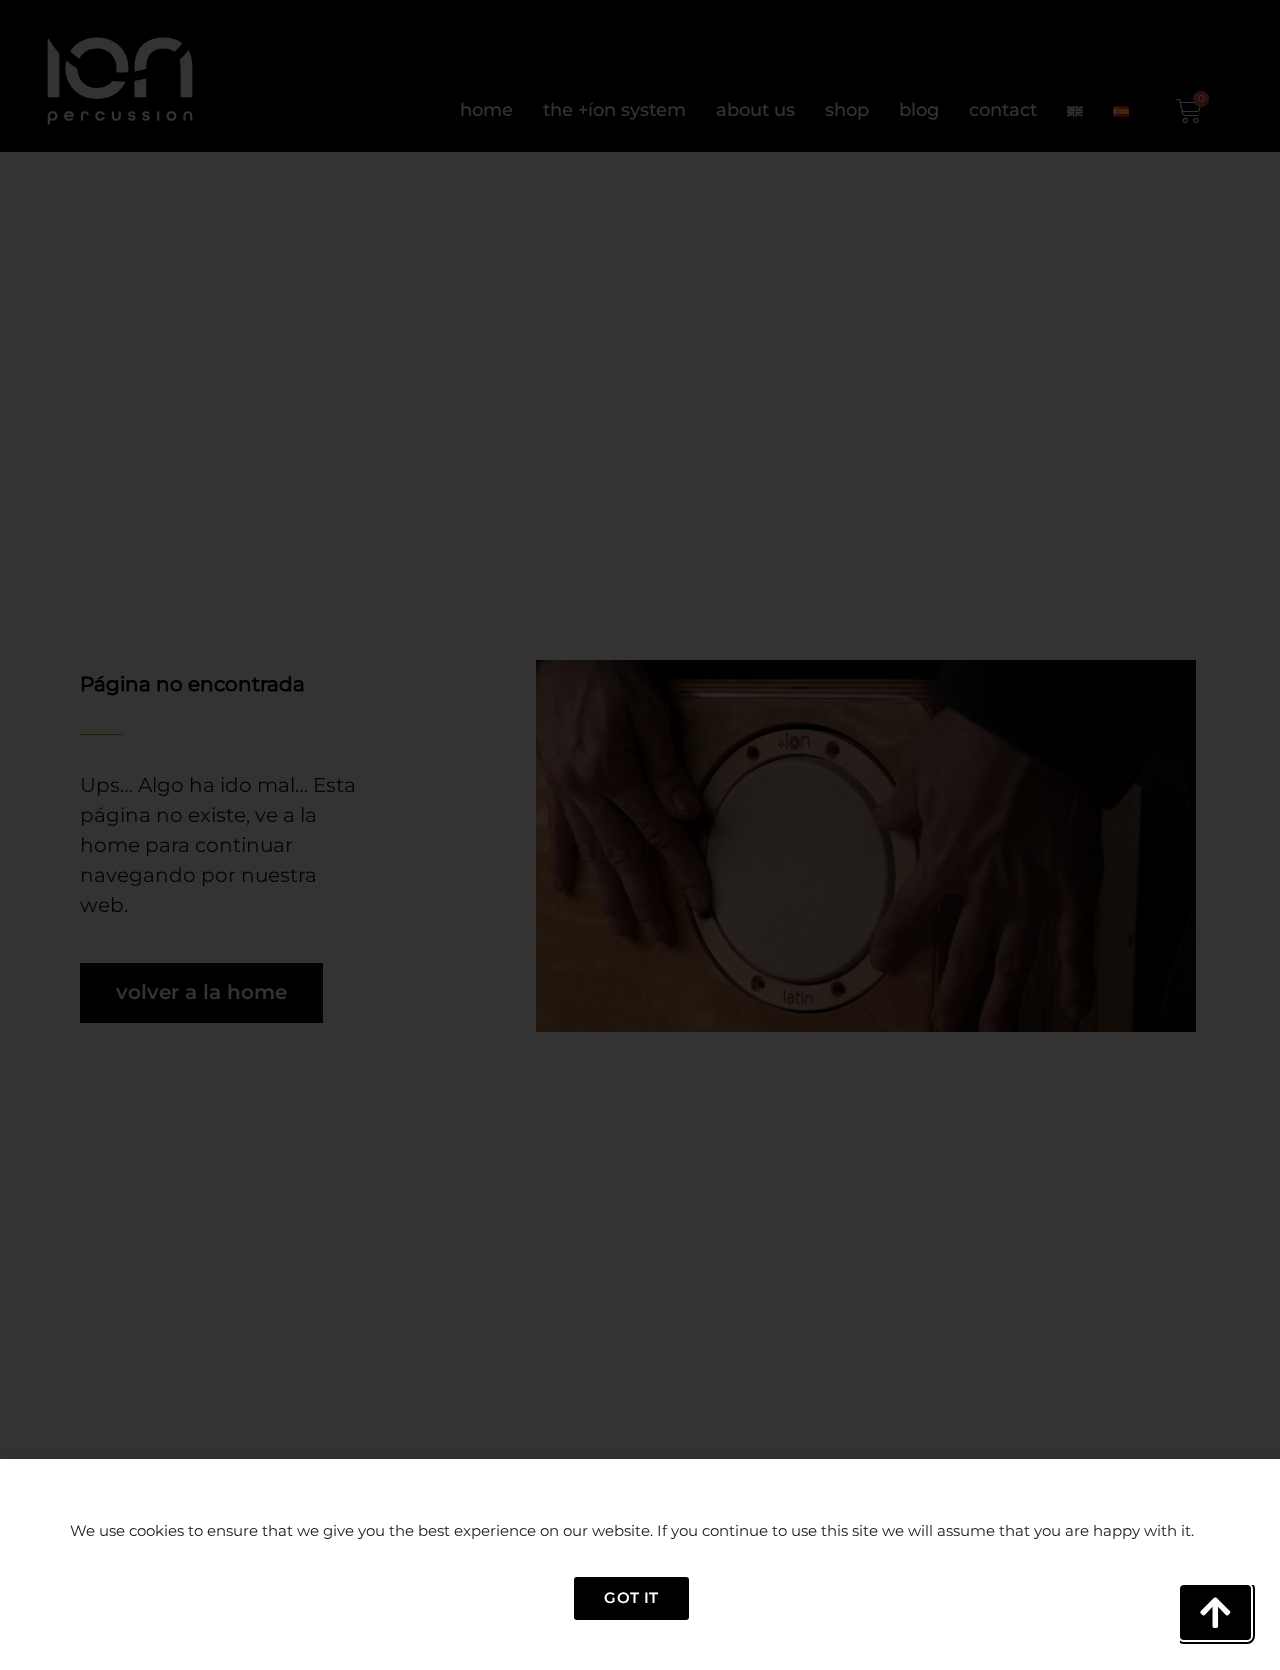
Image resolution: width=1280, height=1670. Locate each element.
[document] (640, 835)
